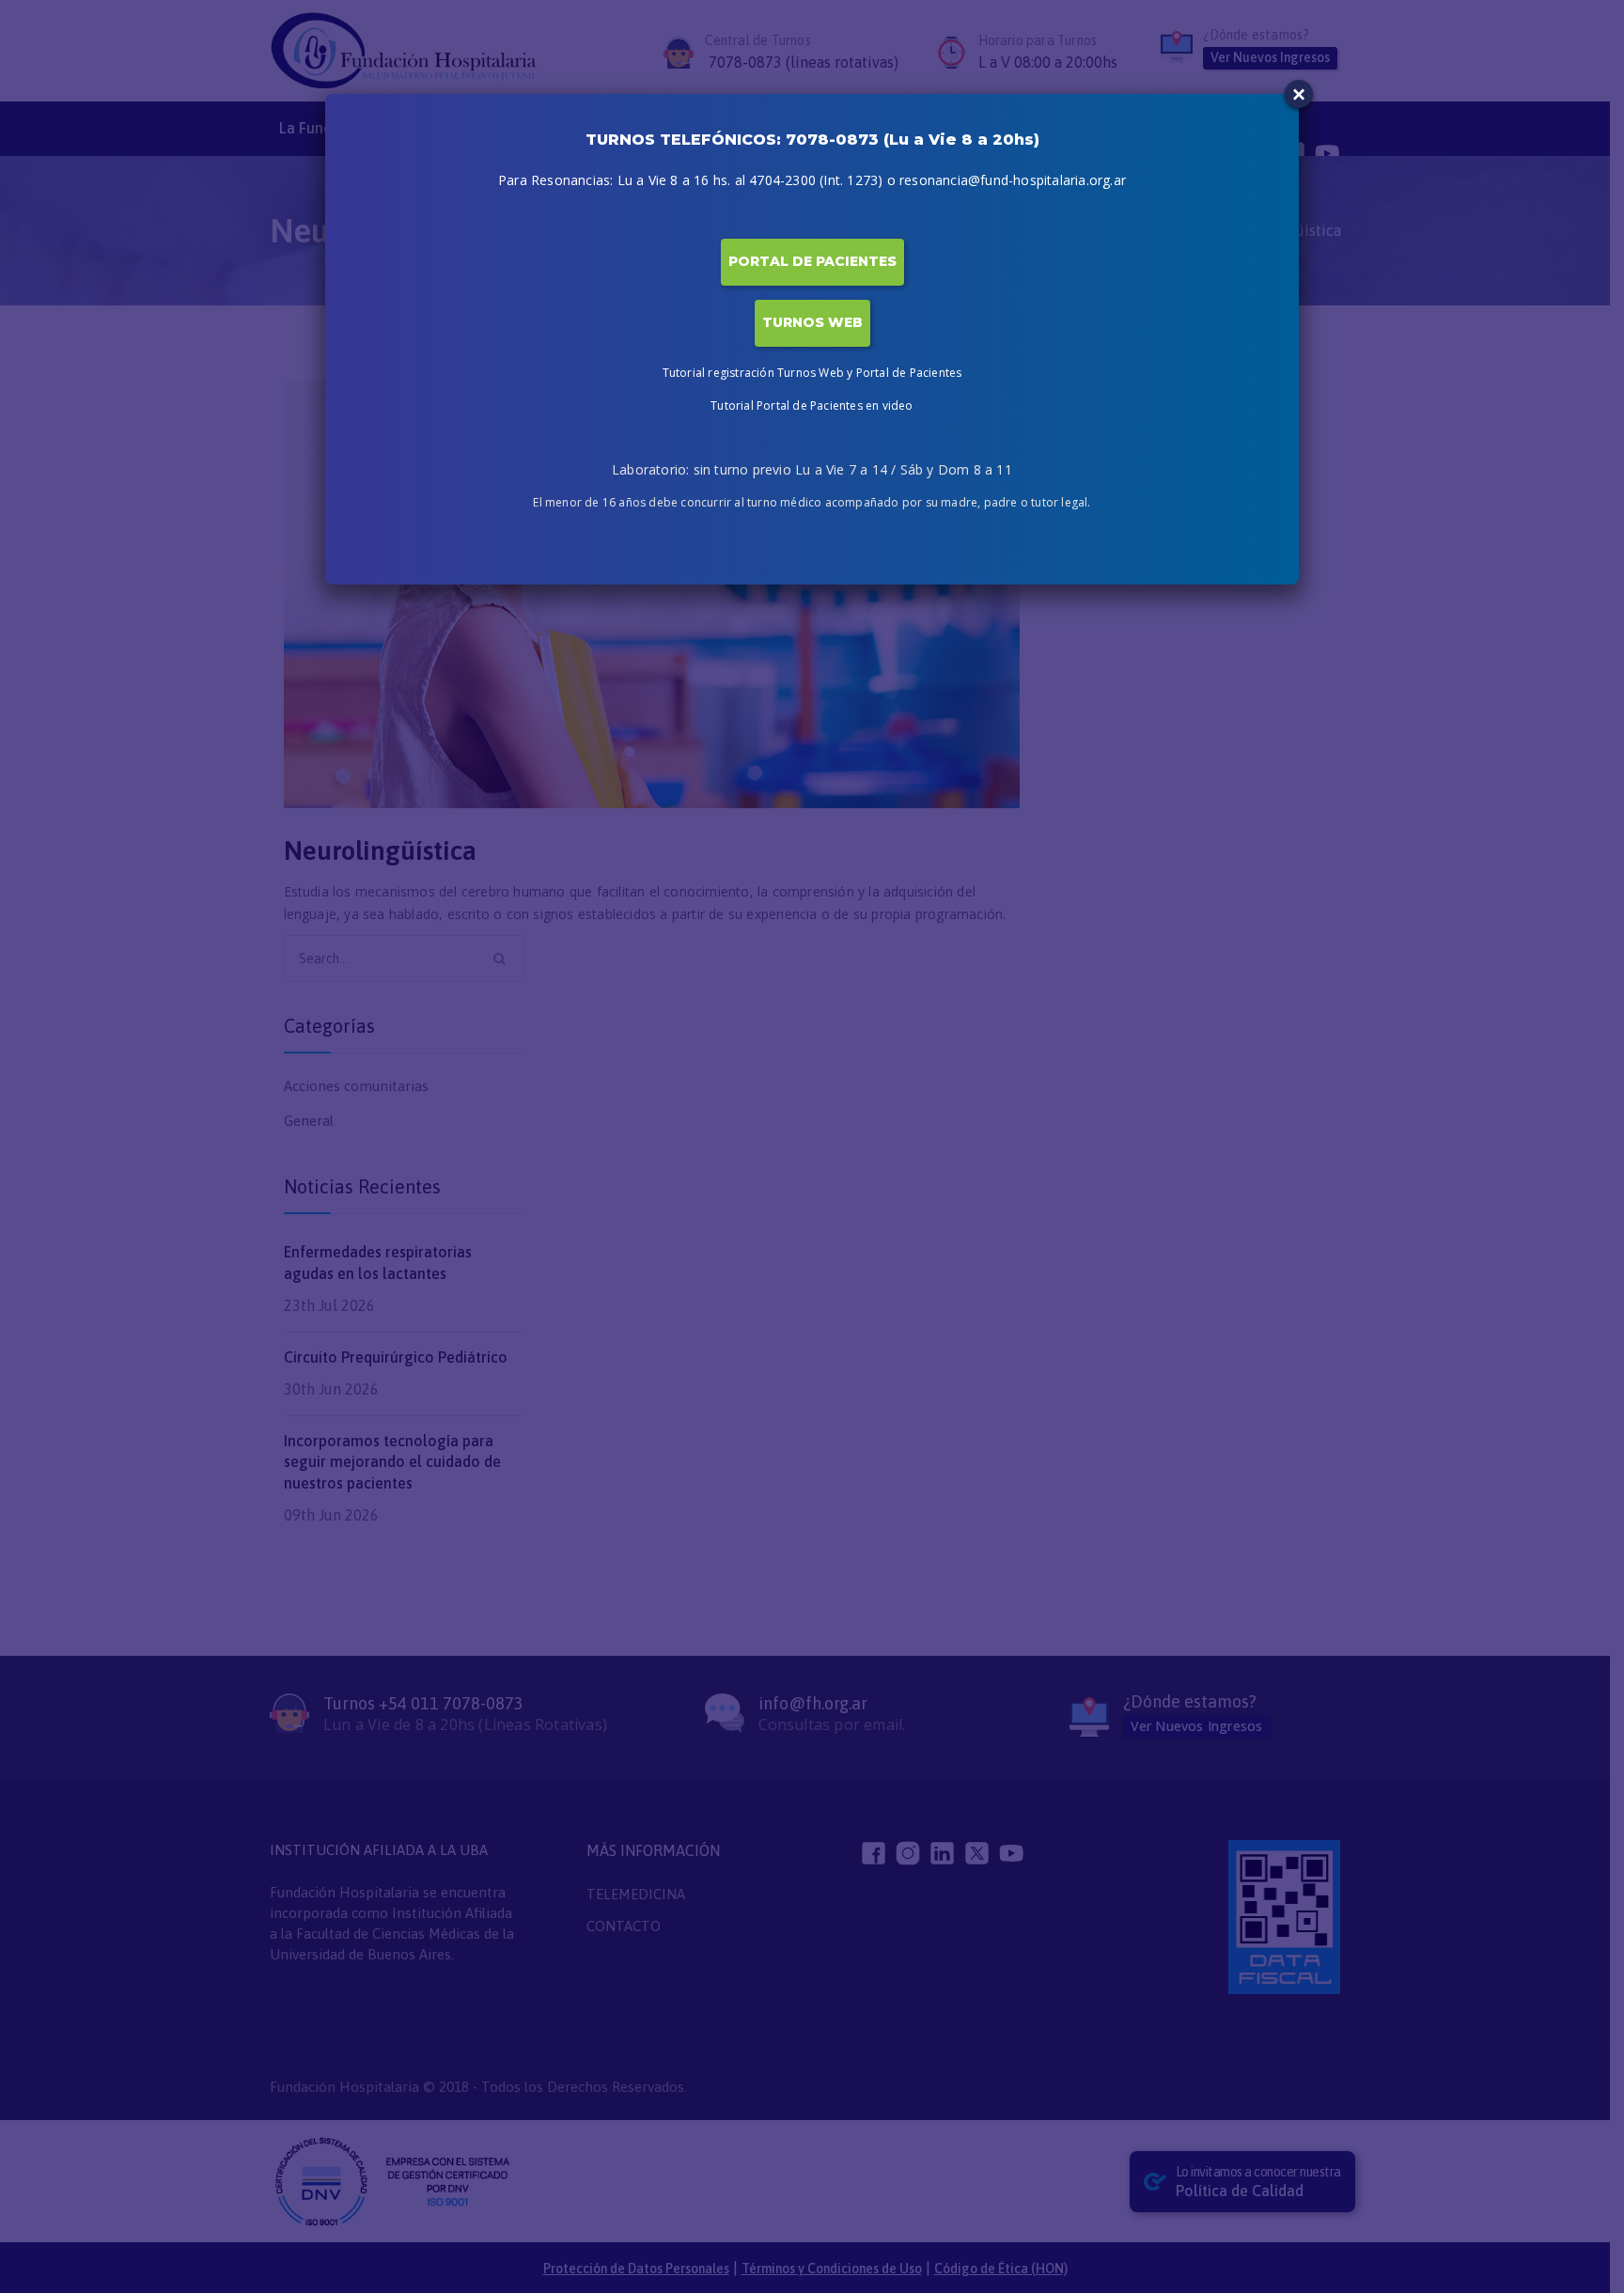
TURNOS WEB (812, 322)
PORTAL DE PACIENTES (812, 261)
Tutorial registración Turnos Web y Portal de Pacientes (812, 373)
